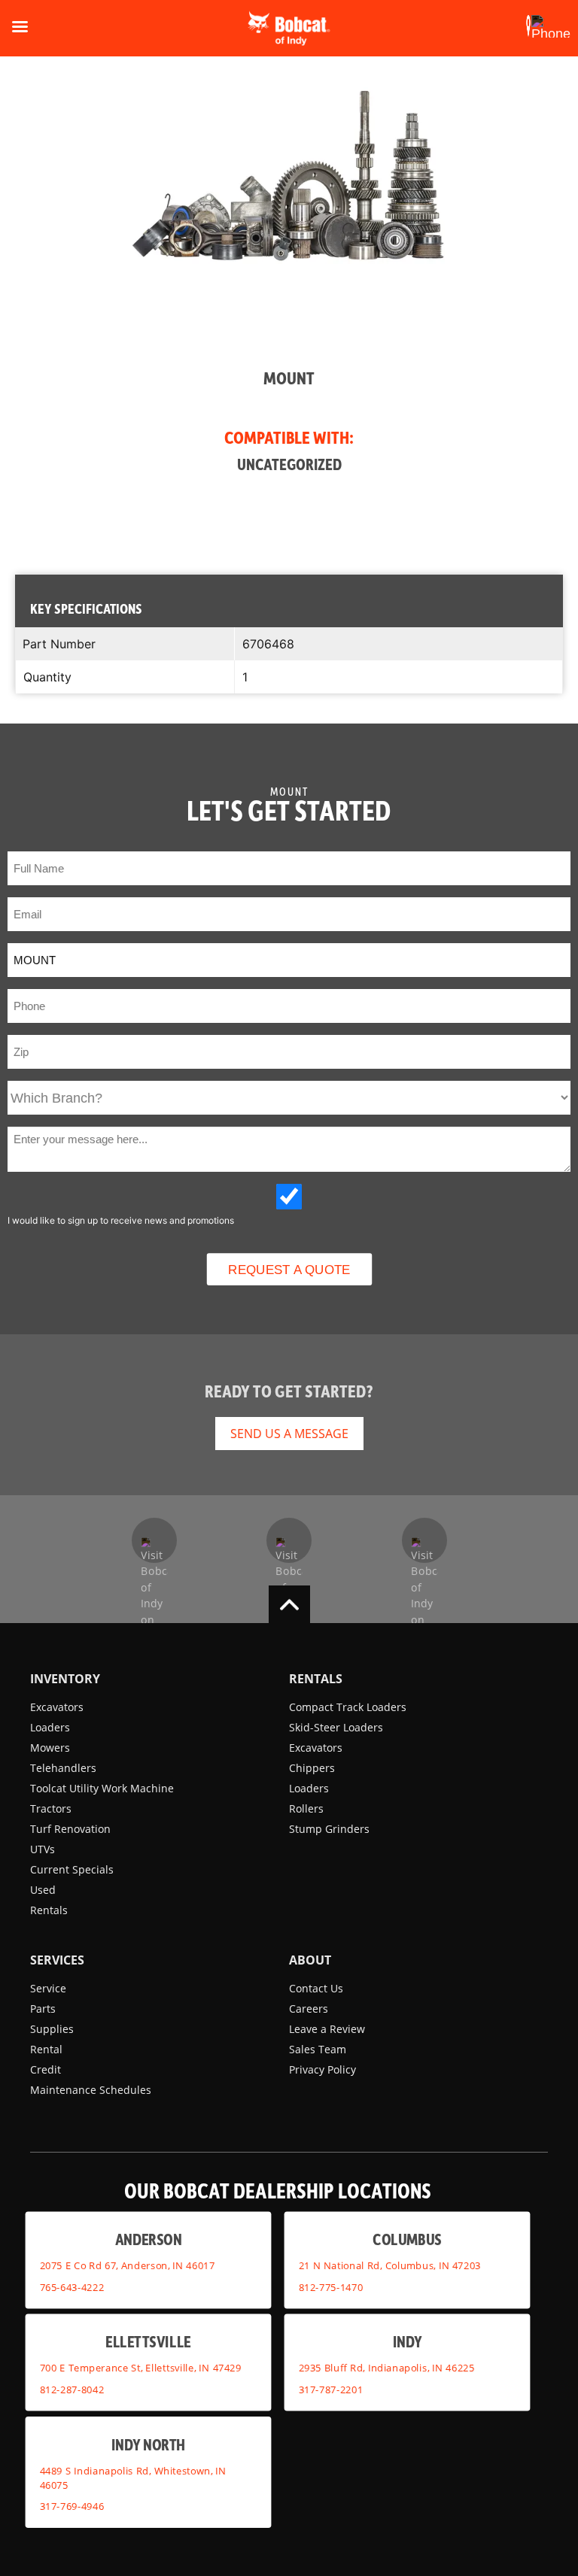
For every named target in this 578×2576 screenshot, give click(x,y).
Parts (43, 2009)
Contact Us (316, 1988)
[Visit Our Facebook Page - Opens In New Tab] (154, 1540)
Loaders (50, 1727)
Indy (408, 2341)
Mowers (50, 1748)
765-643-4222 (72, 2287)
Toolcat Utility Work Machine (102, 1788)
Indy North (149, 2444)
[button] (528, 26)
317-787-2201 (331, 2389)
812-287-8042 (72, 2389)
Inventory (65, 1679)
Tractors (51, 1808)
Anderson (148, 2239)
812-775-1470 (331, 2287)
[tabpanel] (289, 289)
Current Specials (72, 1869)
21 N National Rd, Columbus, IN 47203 (390, 2265)
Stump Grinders (329, 1829)
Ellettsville (148, 2341)
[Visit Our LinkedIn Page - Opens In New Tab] (424, 1540)
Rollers (306, 1808)
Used (43, 1890)
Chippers (312, 1768)
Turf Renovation (70, 1829)
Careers (309, 2009)
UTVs (43, 1849)
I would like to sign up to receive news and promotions (121, 1220)
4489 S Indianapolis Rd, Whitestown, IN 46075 (133, 2478)
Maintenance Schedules (91, 2090)
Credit (46, 2069)
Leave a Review (327, 2029)
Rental (46, 2049)
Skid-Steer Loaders (336, 1727)
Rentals (49, 1910)
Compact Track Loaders (348, 1707)
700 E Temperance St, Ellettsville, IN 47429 (141, 2368)
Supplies (52, 2029)
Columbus (407, 2239)
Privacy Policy (322, 2069)
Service (48, 1988)
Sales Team (318, 2049)
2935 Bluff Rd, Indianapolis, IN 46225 (387, 2368)
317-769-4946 (72, 2506)
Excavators (57, 1707)
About (310, 1960)
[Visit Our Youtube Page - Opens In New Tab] (289, 1540)
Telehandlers (63, 1768)
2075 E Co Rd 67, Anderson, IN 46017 (128, 2265)
